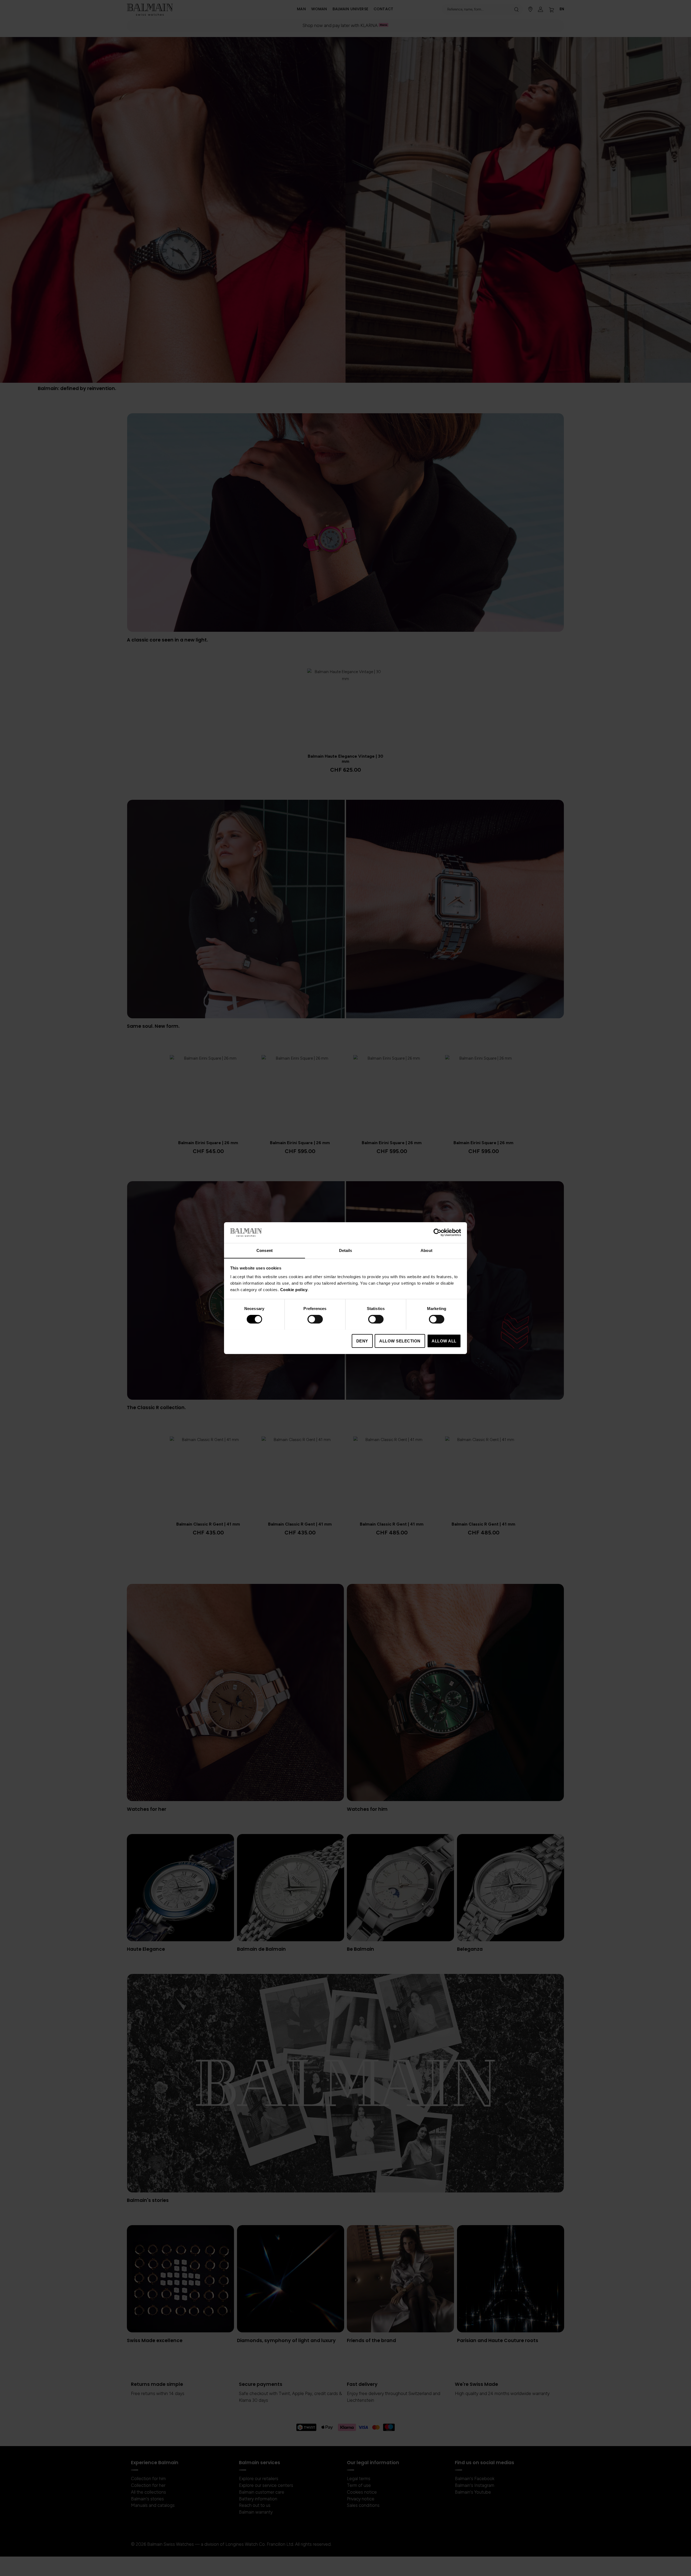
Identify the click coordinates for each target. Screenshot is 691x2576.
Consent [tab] (265, 1250)
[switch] (315, 1320)
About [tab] (426, 1250)
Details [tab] (346, 1250)
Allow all (444, 1341)
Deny (362, 1341)
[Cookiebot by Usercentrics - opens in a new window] (437, 1232)
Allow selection (400, 1341)
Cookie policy (294, 1289)
